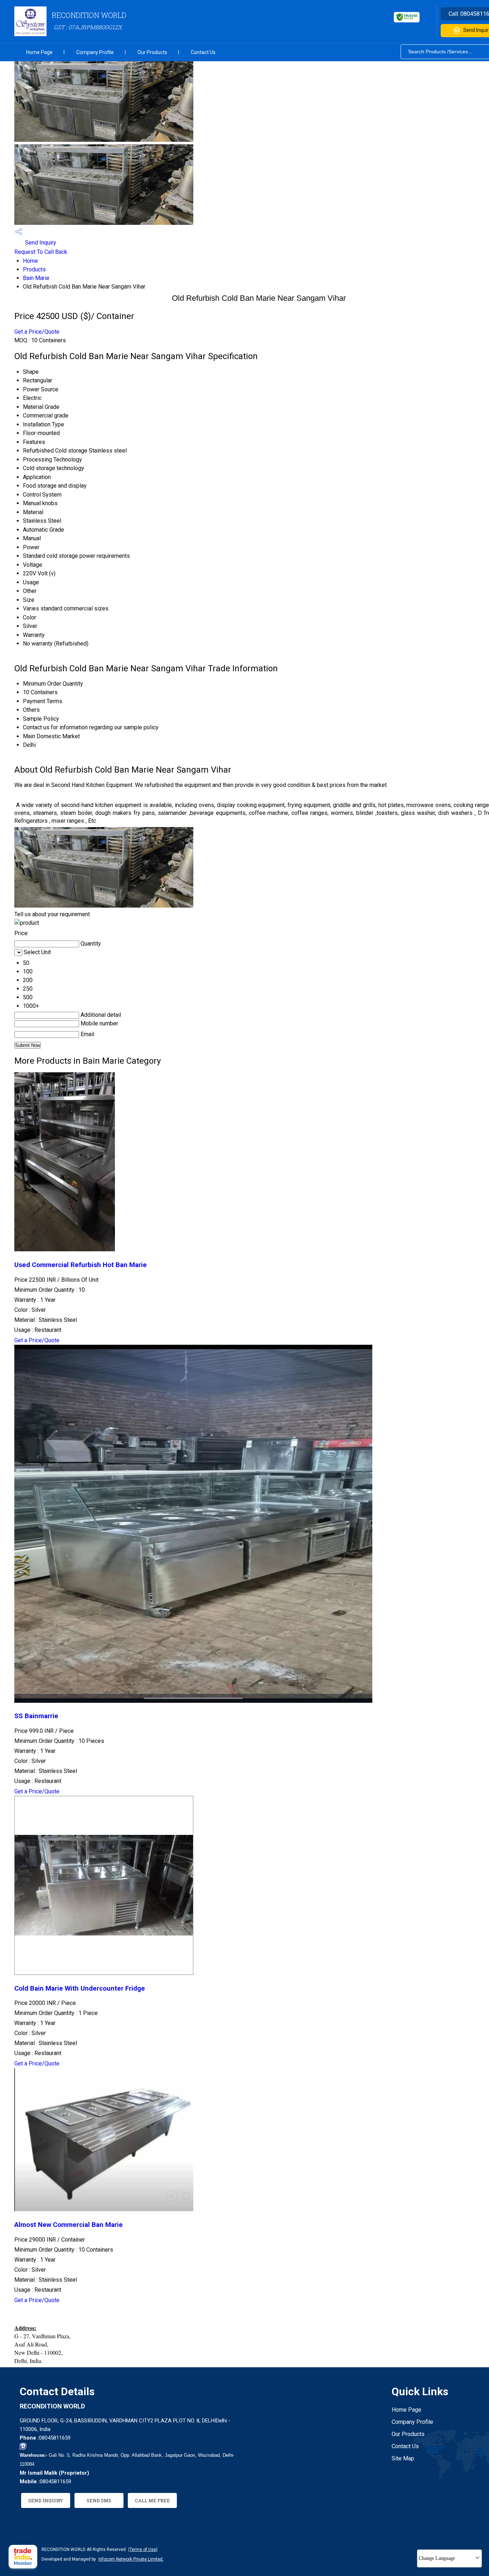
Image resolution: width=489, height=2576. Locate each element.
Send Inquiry (40, 243)
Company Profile (95, 52)
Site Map (403, 2458)
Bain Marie (36, 278)
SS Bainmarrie (36, 1716)
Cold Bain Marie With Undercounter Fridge (80, 1988)
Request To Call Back (41, 252)
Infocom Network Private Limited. (131, 2559)
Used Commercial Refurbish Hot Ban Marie (81, 1265)
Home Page (39, 52)
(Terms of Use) (143, 2550)
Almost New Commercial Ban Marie (69, 2225)
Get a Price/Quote (37, 332)
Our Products (152, 52)
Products (34, 269)
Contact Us (203, 52)
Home (30, 261)
